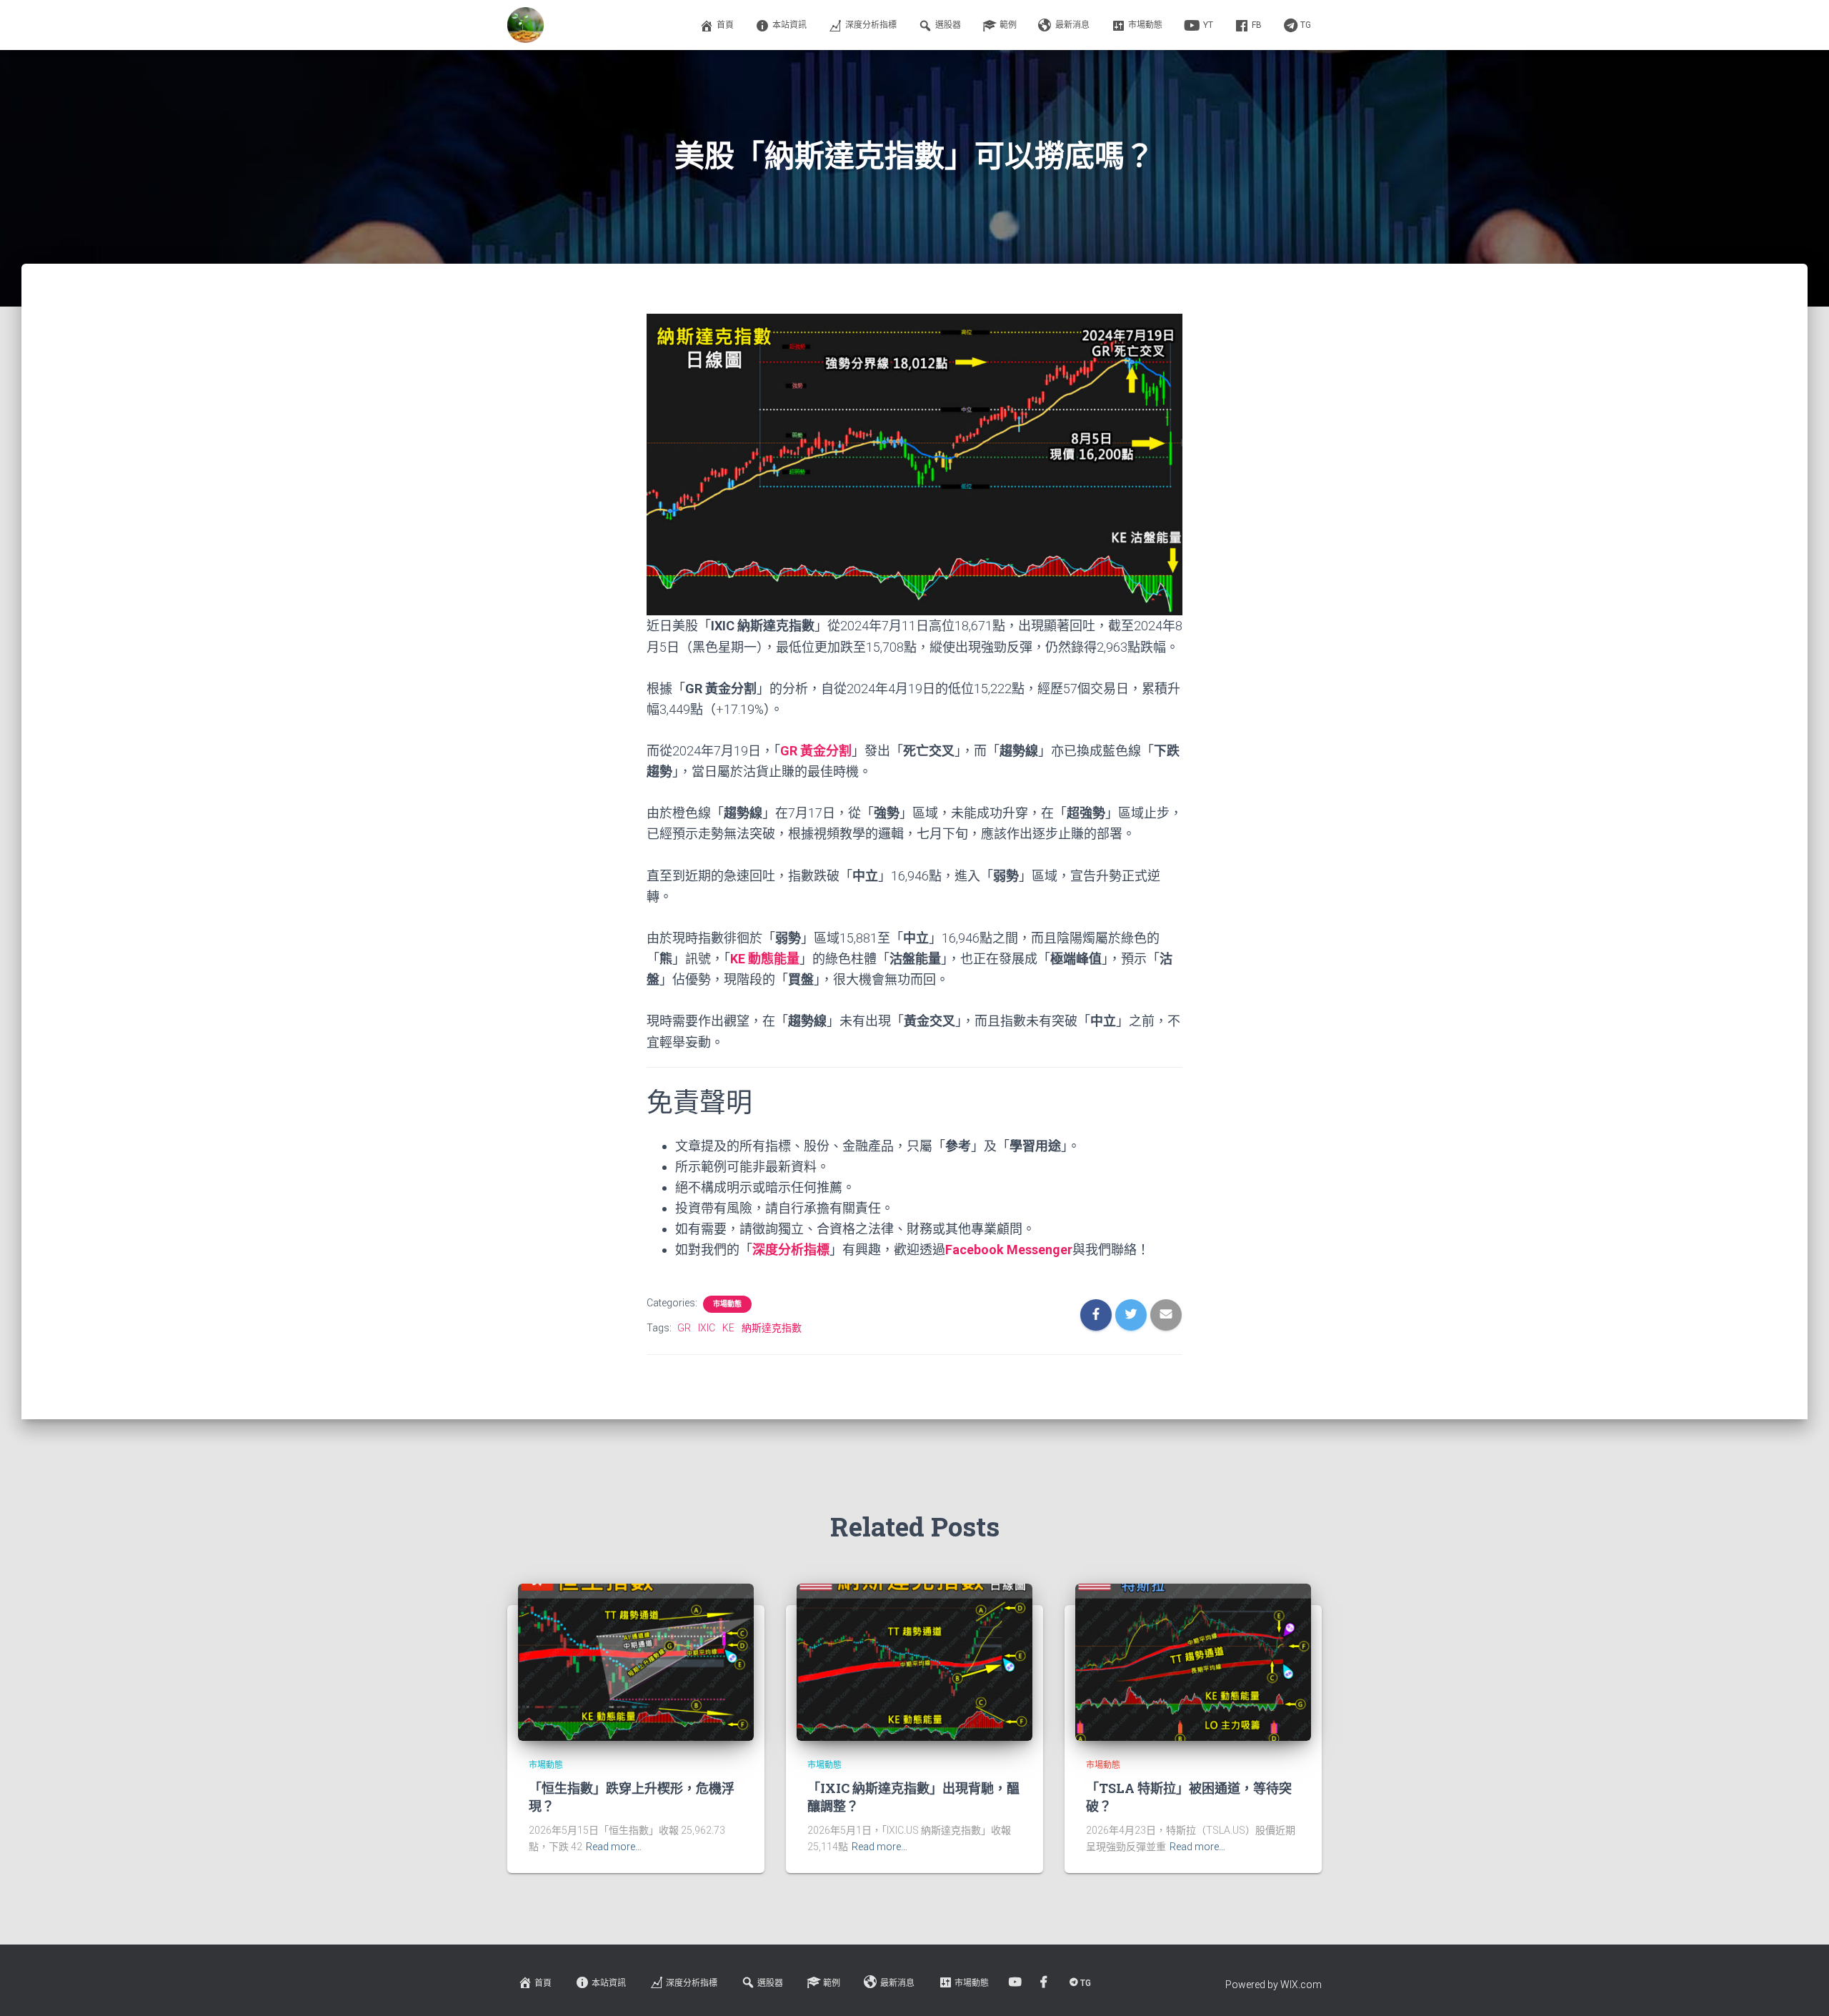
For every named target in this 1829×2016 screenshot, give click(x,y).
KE (728, 1328)
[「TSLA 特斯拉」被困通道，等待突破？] (1193, 1661)
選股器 (948, 25)
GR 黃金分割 (816, 751)
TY (1016, 1982)
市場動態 (1145, 25)
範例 (1008, 25)
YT (1208, 25)
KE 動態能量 (765, 959)
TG (1306, 25)
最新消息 (1072, 25)
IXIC (707, 1328)
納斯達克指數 (772, 1328)
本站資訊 (789, 25)
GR (684, 1328)
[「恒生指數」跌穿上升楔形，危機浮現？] (636, 1661)
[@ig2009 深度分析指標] (525, 25)
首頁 (725, 25)
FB (1257, 25)
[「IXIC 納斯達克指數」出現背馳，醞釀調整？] (914, 1661)
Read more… (614, 1847)
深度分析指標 (871, 25)
